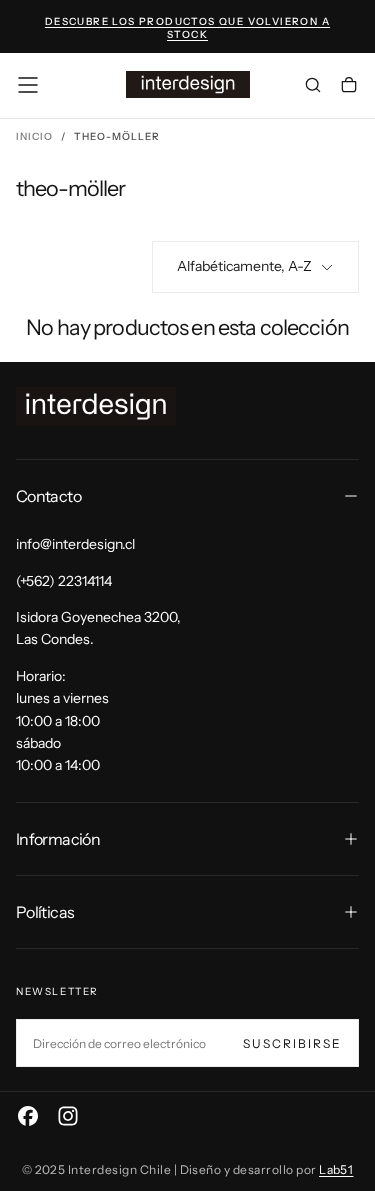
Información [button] (58, 839)
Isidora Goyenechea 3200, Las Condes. (98, 628)
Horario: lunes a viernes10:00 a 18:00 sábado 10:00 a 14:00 (62, 721)
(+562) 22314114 (64, 581)
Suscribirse (292, 1043)
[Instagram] (68, 1116)
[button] (28, 85)
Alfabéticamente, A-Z (244, 266)
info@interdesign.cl (75, 544)
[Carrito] (349, 87)
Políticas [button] (45, 912)
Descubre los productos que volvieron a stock (187, 28)
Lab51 (336, 1169)
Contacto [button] (48, 496)
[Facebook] (28, 1116)
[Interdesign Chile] (96, 406)
